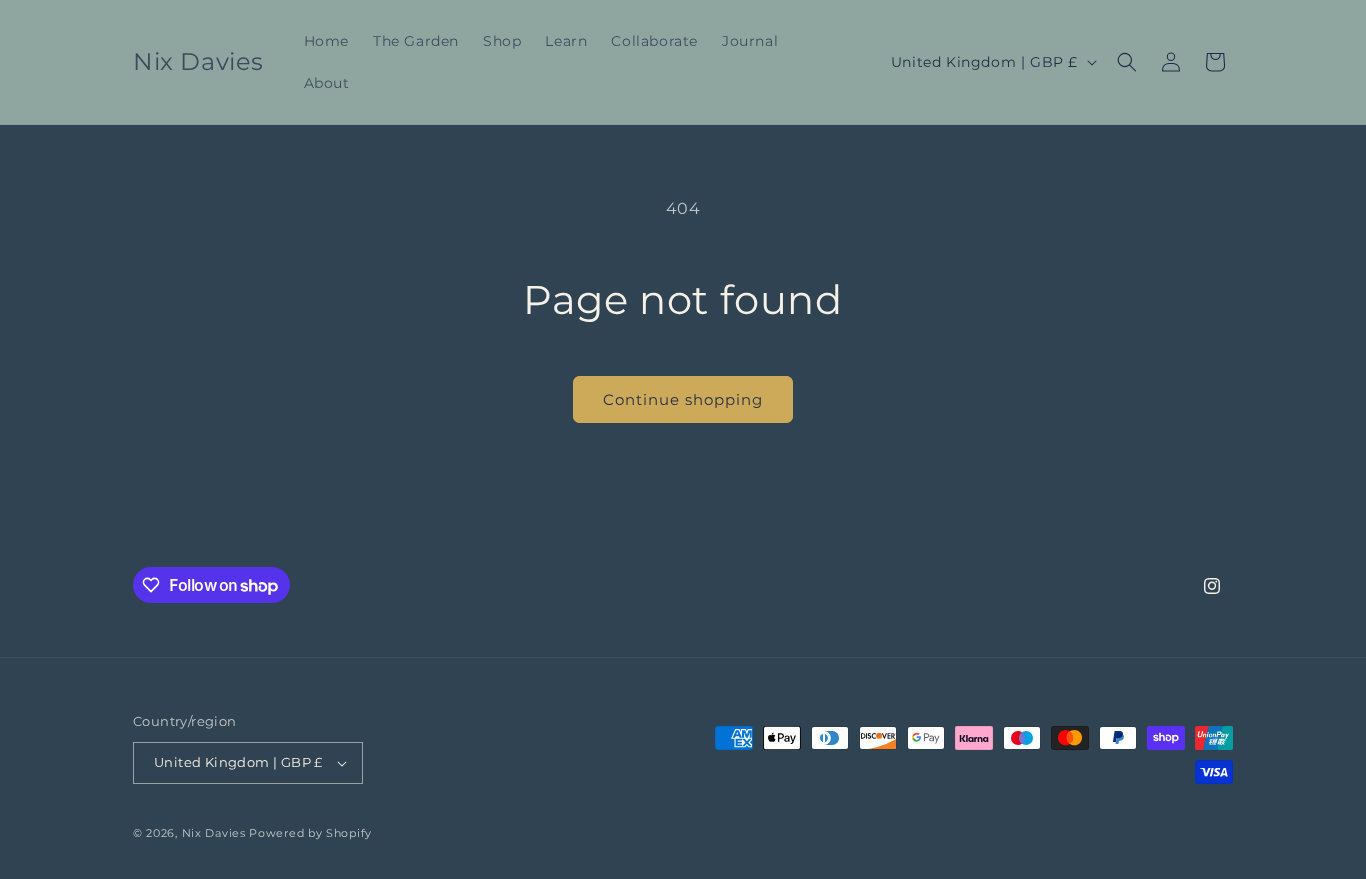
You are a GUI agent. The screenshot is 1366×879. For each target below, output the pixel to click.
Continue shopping (683, 399)
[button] (1127, 62)
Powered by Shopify (310, 833)
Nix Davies (216, 833)
